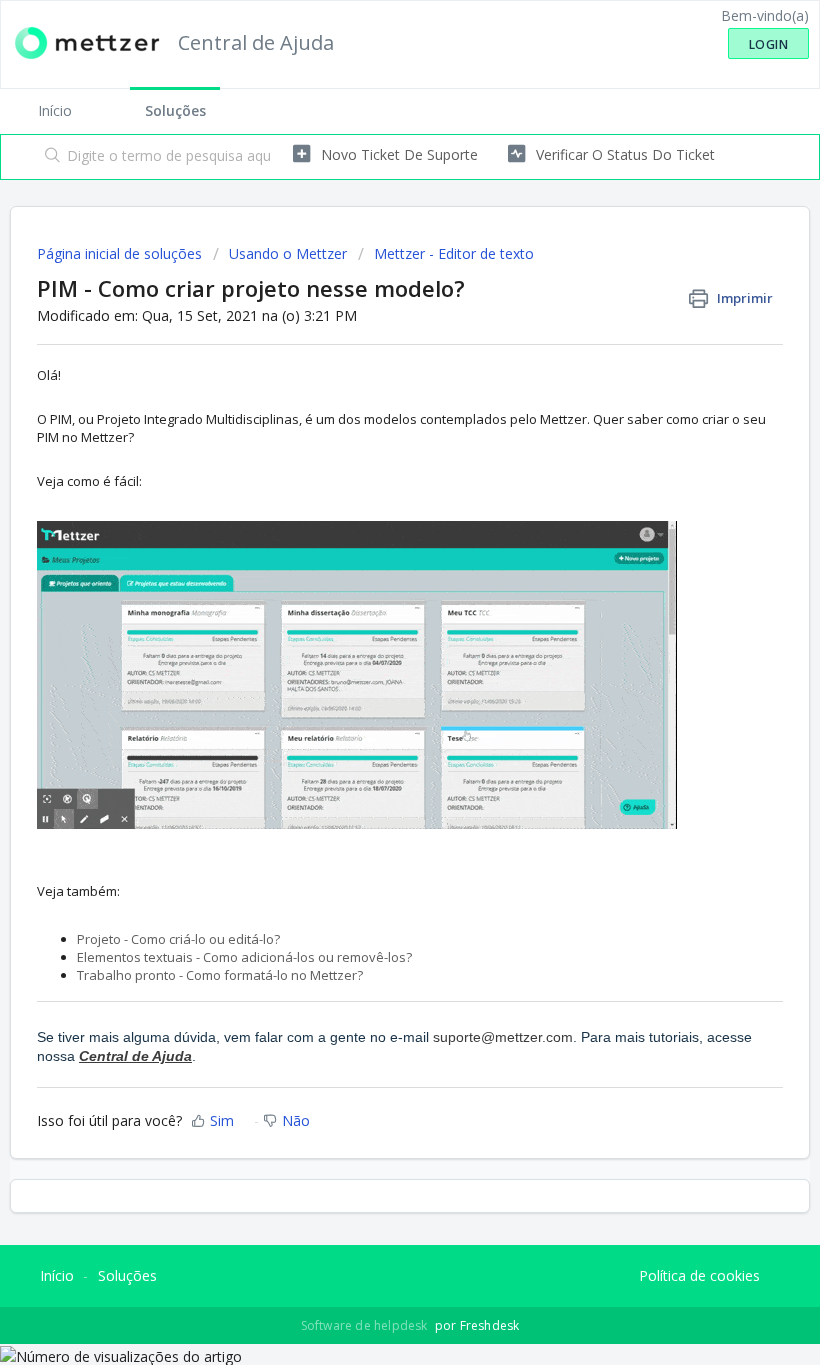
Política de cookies (699, 1275)
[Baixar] (373, 675)
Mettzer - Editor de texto (454, 253)
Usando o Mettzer (288, 253)
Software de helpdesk (366, 1325)
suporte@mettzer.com (503, 1037)
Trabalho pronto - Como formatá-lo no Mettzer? (220, 975)
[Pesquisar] (48, 157)
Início (55, 110)
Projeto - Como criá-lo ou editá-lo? (178, 939)
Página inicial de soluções (121, 253)
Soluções (175, 110)
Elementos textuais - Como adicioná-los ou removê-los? (244, 957)
